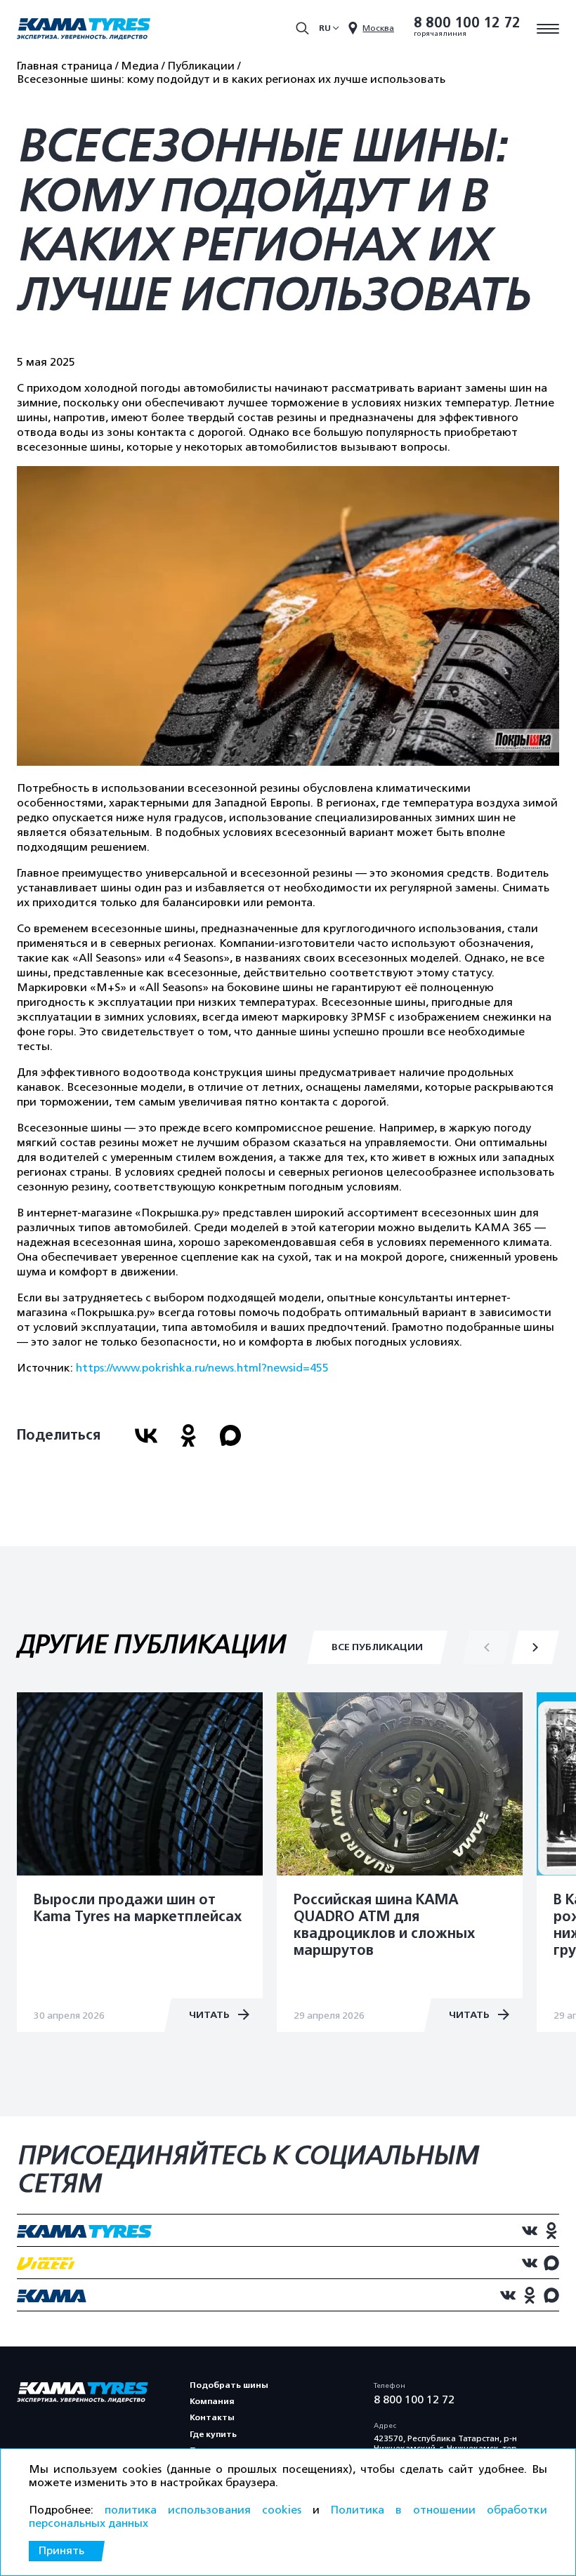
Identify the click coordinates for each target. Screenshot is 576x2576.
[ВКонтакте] (146, 1435)
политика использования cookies (203, 2510)
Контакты (212, 2417)
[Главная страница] (84, 30)
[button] (535, 1647)
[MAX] (230, 1435)
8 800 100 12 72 (467, 23)
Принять (61, 2551)
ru (325, 28)
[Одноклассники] (188, 1435)
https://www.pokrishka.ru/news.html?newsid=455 (202, 1368)
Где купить (213, 2434)
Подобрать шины (229, 2385)
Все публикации (377, 1647)
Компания (212, 2401)
